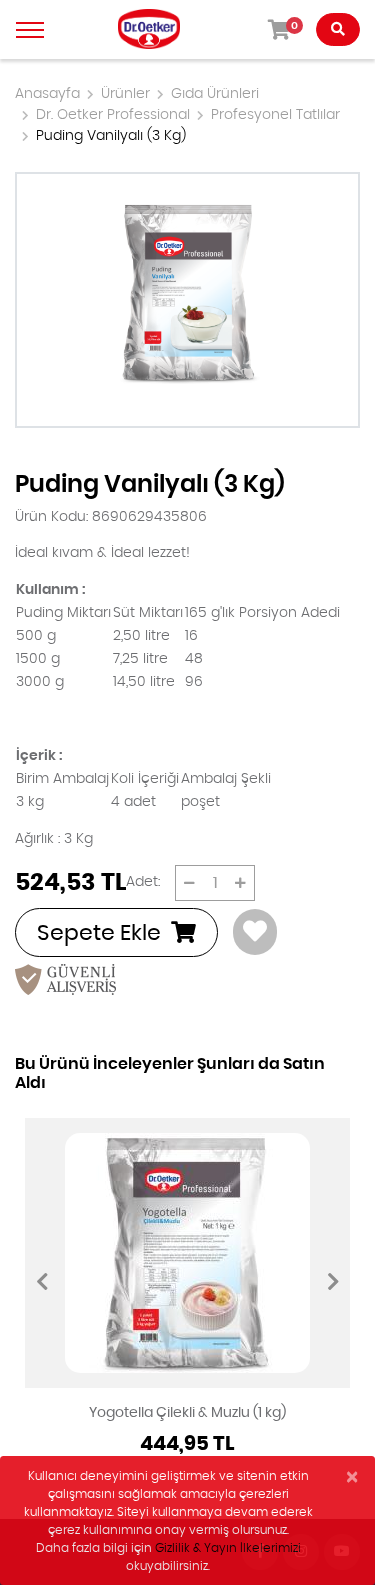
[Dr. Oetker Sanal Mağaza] (149, 29)
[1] (240, 883)
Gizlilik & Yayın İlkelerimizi (228, 1548)
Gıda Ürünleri (215, 94)
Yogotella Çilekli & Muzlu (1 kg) (187, 1413)
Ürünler (125, 94)
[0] (189, 883)
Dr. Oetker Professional (113, 115)
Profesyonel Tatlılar (275, 115)
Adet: (143, 882)
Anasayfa (47, 94)
